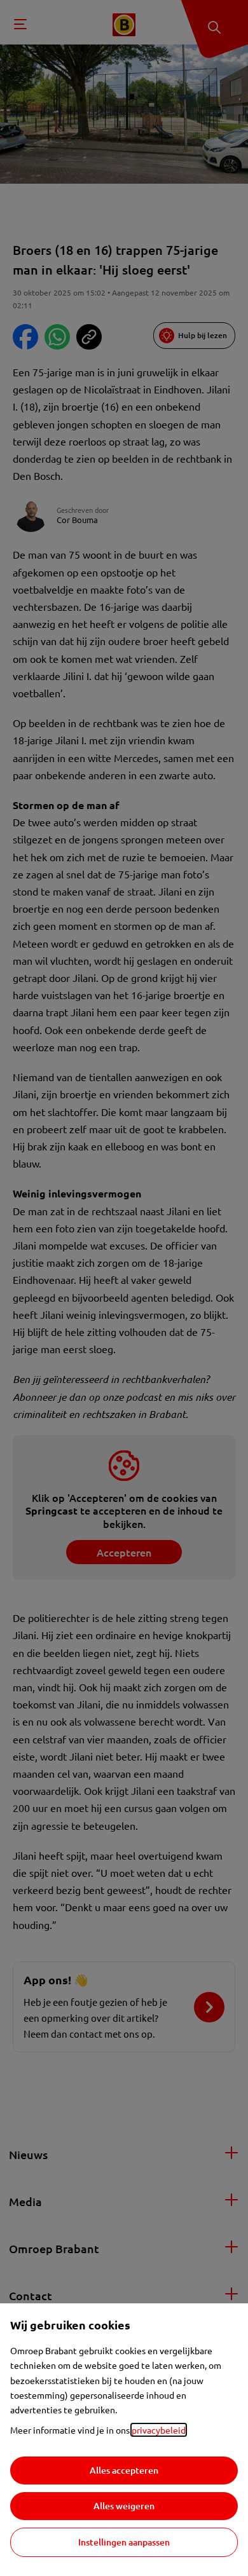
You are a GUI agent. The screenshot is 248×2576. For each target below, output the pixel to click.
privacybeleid (159, 2430)
